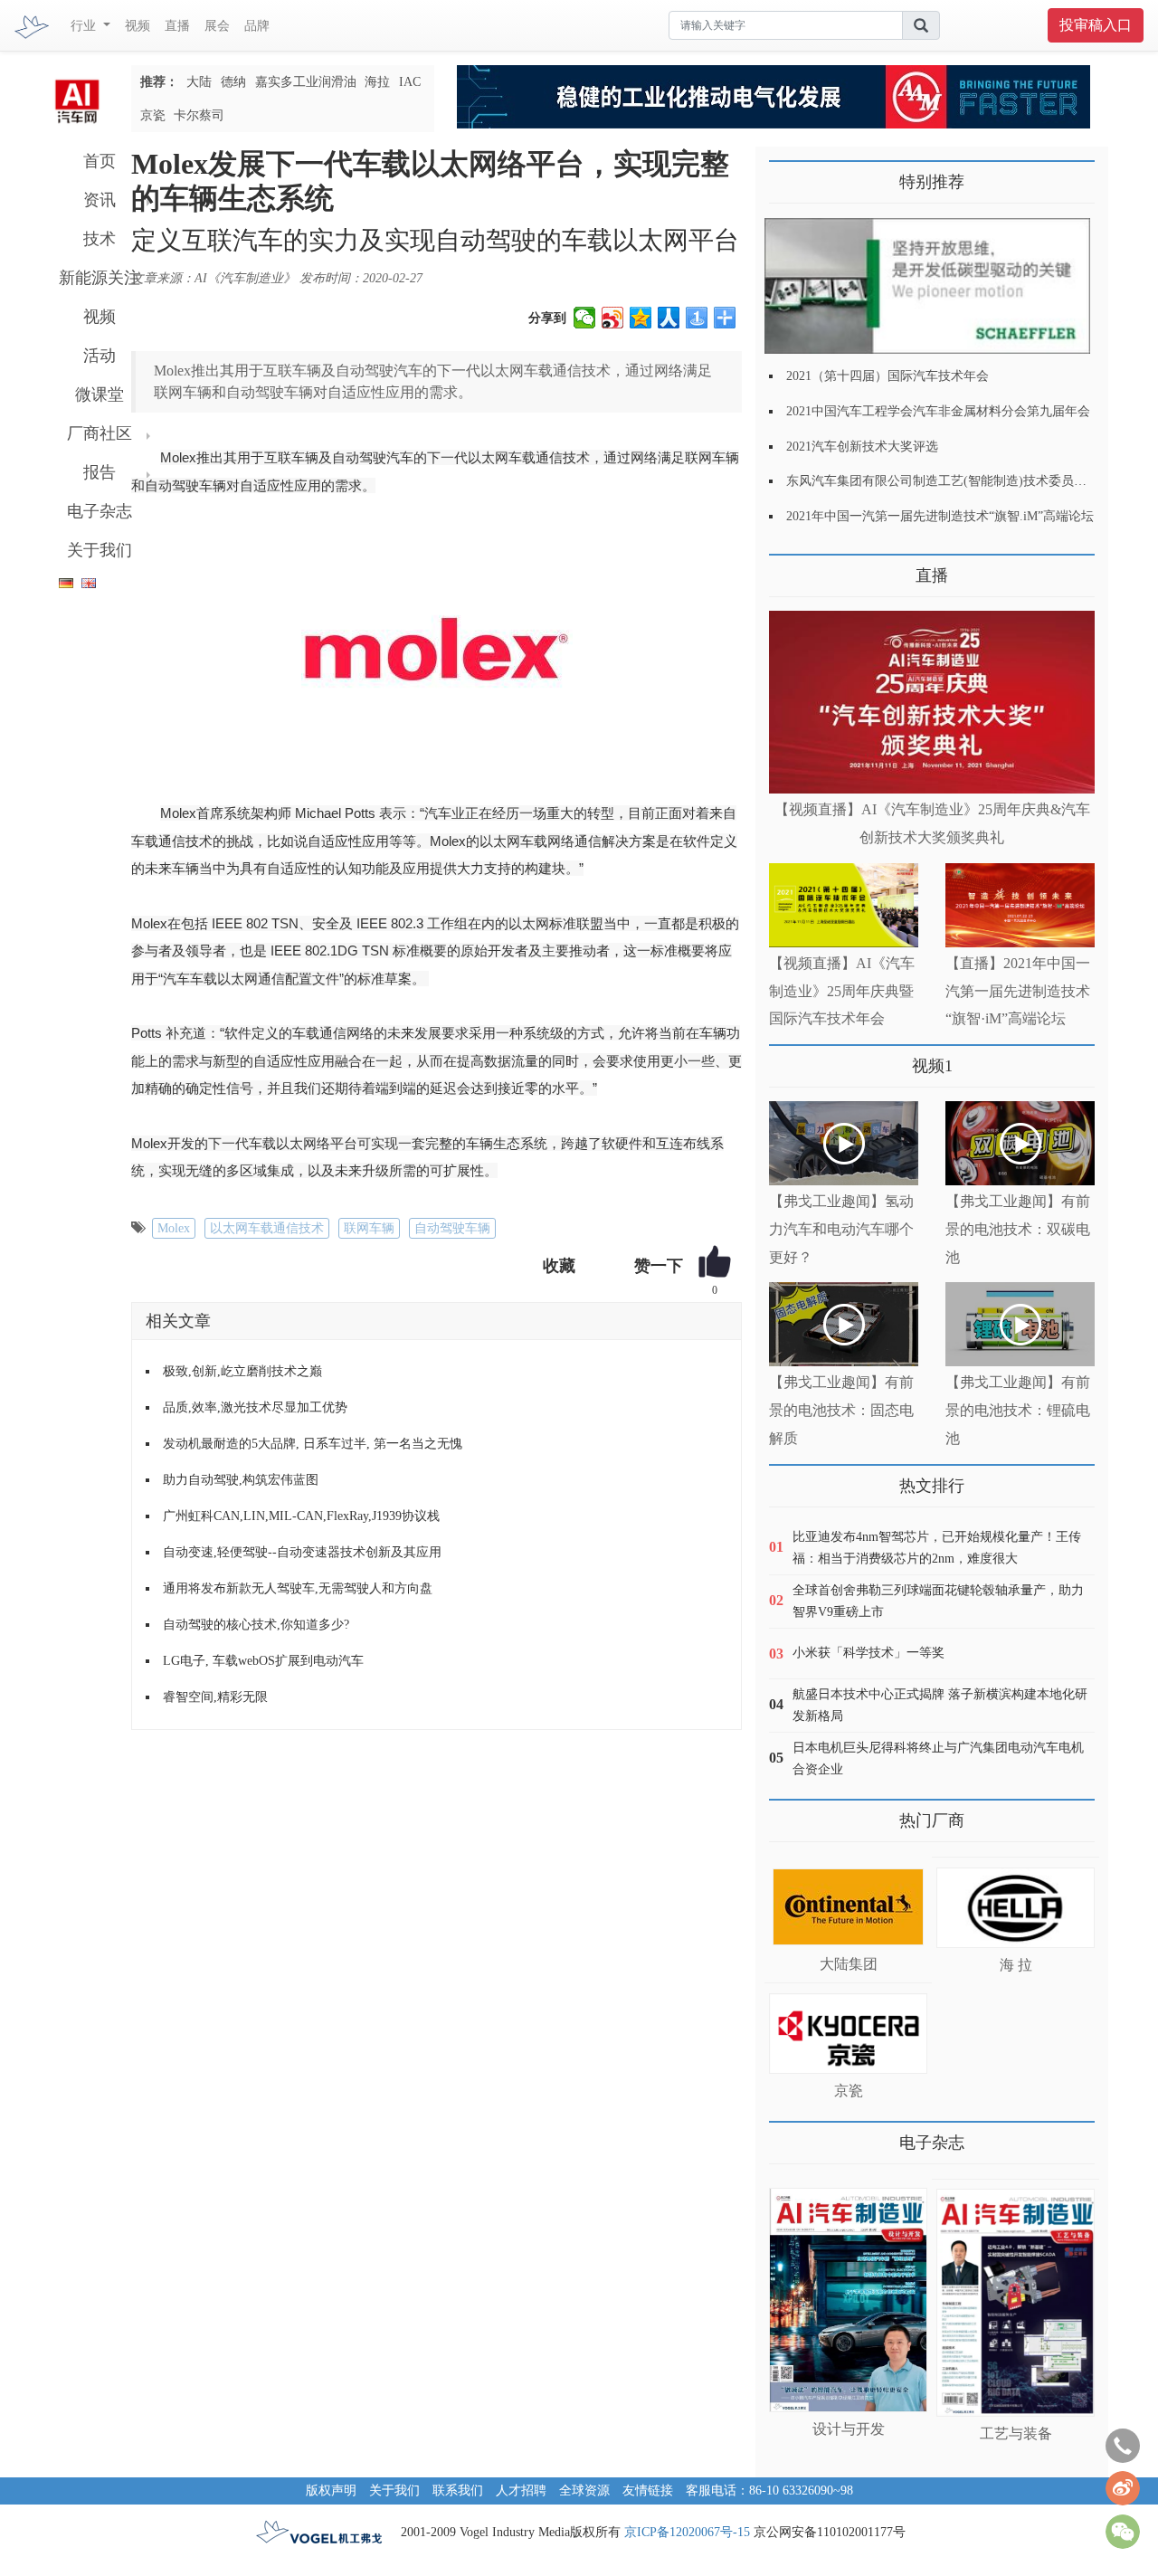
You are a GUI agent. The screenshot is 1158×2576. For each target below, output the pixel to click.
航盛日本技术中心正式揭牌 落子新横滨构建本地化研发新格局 (940, 1705)
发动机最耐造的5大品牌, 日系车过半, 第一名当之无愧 (313, 1444)
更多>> (787, 569)
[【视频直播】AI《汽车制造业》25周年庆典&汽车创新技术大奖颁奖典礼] (932, 703)
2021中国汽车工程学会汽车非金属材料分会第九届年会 (938, 411)
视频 (138, 26)
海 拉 (1016, 1965)
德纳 (233, 82)
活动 (100, 356)
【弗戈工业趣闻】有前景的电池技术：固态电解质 (841, 1410)
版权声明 (331, 2490)
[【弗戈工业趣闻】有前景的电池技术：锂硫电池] (1020, 1324)
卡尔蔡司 (199, 115)
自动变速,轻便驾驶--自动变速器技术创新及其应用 (302, 1552)
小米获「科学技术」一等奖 (868, 1653)
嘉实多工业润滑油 (306, 82)
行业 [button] (85, 26)
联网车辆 (369, 1228)
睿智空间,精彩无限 (215, 1697)
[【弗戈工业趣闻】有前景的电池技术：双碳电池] (1020, 1143)
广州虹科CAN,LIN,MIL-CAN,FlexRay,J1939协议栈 (301, 1516)
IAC (410, 82)
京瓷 (153, 115)
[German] (62, 580)
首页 (100, 161)
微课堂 (100, 394)
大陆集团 (849, 1964)
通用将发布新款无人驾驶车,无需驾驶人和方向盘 (298, 1588)
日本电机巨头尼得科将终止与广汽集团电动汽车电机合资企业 (938, 1759)
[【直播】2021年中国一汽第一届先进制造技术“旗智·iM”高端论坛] (1020, 905)
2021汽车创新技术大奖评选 (862, 447)
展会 (217, 26)
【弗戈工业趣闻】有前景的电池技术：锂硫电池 (1018, 1410)
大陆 (199, 82)
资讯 (100, 200)
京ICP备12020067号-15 (687, 2532)
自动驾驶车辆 (452, 1228)
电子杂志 (100, 511)
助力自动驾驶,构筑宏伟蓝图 (241, 1480)
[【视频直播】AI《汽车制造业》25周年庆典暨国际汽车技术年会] (844, 905)
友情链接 (648, 2490)
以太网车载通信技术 (267, 1228)
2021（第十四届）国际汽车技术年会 (887, 376)
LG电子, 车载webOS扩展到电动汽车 (263, 1661)
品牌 (257, 26)
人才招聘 (521, 2490)
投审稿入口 (1096, 25)
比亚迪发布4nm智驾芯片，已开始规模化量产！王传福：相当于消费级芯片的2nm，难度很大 (937, 1548)
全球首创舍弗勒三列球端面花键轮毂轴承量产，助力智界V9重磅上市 (938, 1601)
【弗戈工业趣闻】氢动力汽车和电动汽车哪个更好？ (841, 1229)
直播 (177, 26)
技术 (100, 239)
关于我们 (100, 550)
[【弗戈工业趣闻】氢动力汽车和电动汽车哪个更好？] (844, 1143)
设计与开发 (849, 2429)
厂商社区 (100, 433)
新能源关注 (100, 278)
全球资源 (584, 2490)
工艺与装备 (1016, 2433)
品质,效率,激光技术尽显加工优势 (255, 1407)
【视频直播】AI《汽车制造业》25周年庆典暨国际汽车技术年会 (842, 991)
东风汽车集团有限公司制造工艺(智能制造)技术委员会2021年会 (962, 481)
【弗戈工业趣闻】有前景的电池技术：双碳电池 (1018, 1229)
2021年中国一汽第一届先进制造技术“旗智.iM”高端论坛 (940, 516)
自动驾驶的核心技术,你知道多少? (256, 1625)
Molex (174, 1228)
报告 (100, 472)
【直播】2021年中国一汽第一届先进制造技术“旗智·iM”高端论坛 (1018, 991)
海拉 (377, 82)
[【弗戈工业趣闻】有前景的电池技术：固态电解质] (844, 1324)
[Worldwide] (86, 580)
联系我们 (458, 2490)
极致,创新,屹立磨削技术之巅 (242, 1371)
